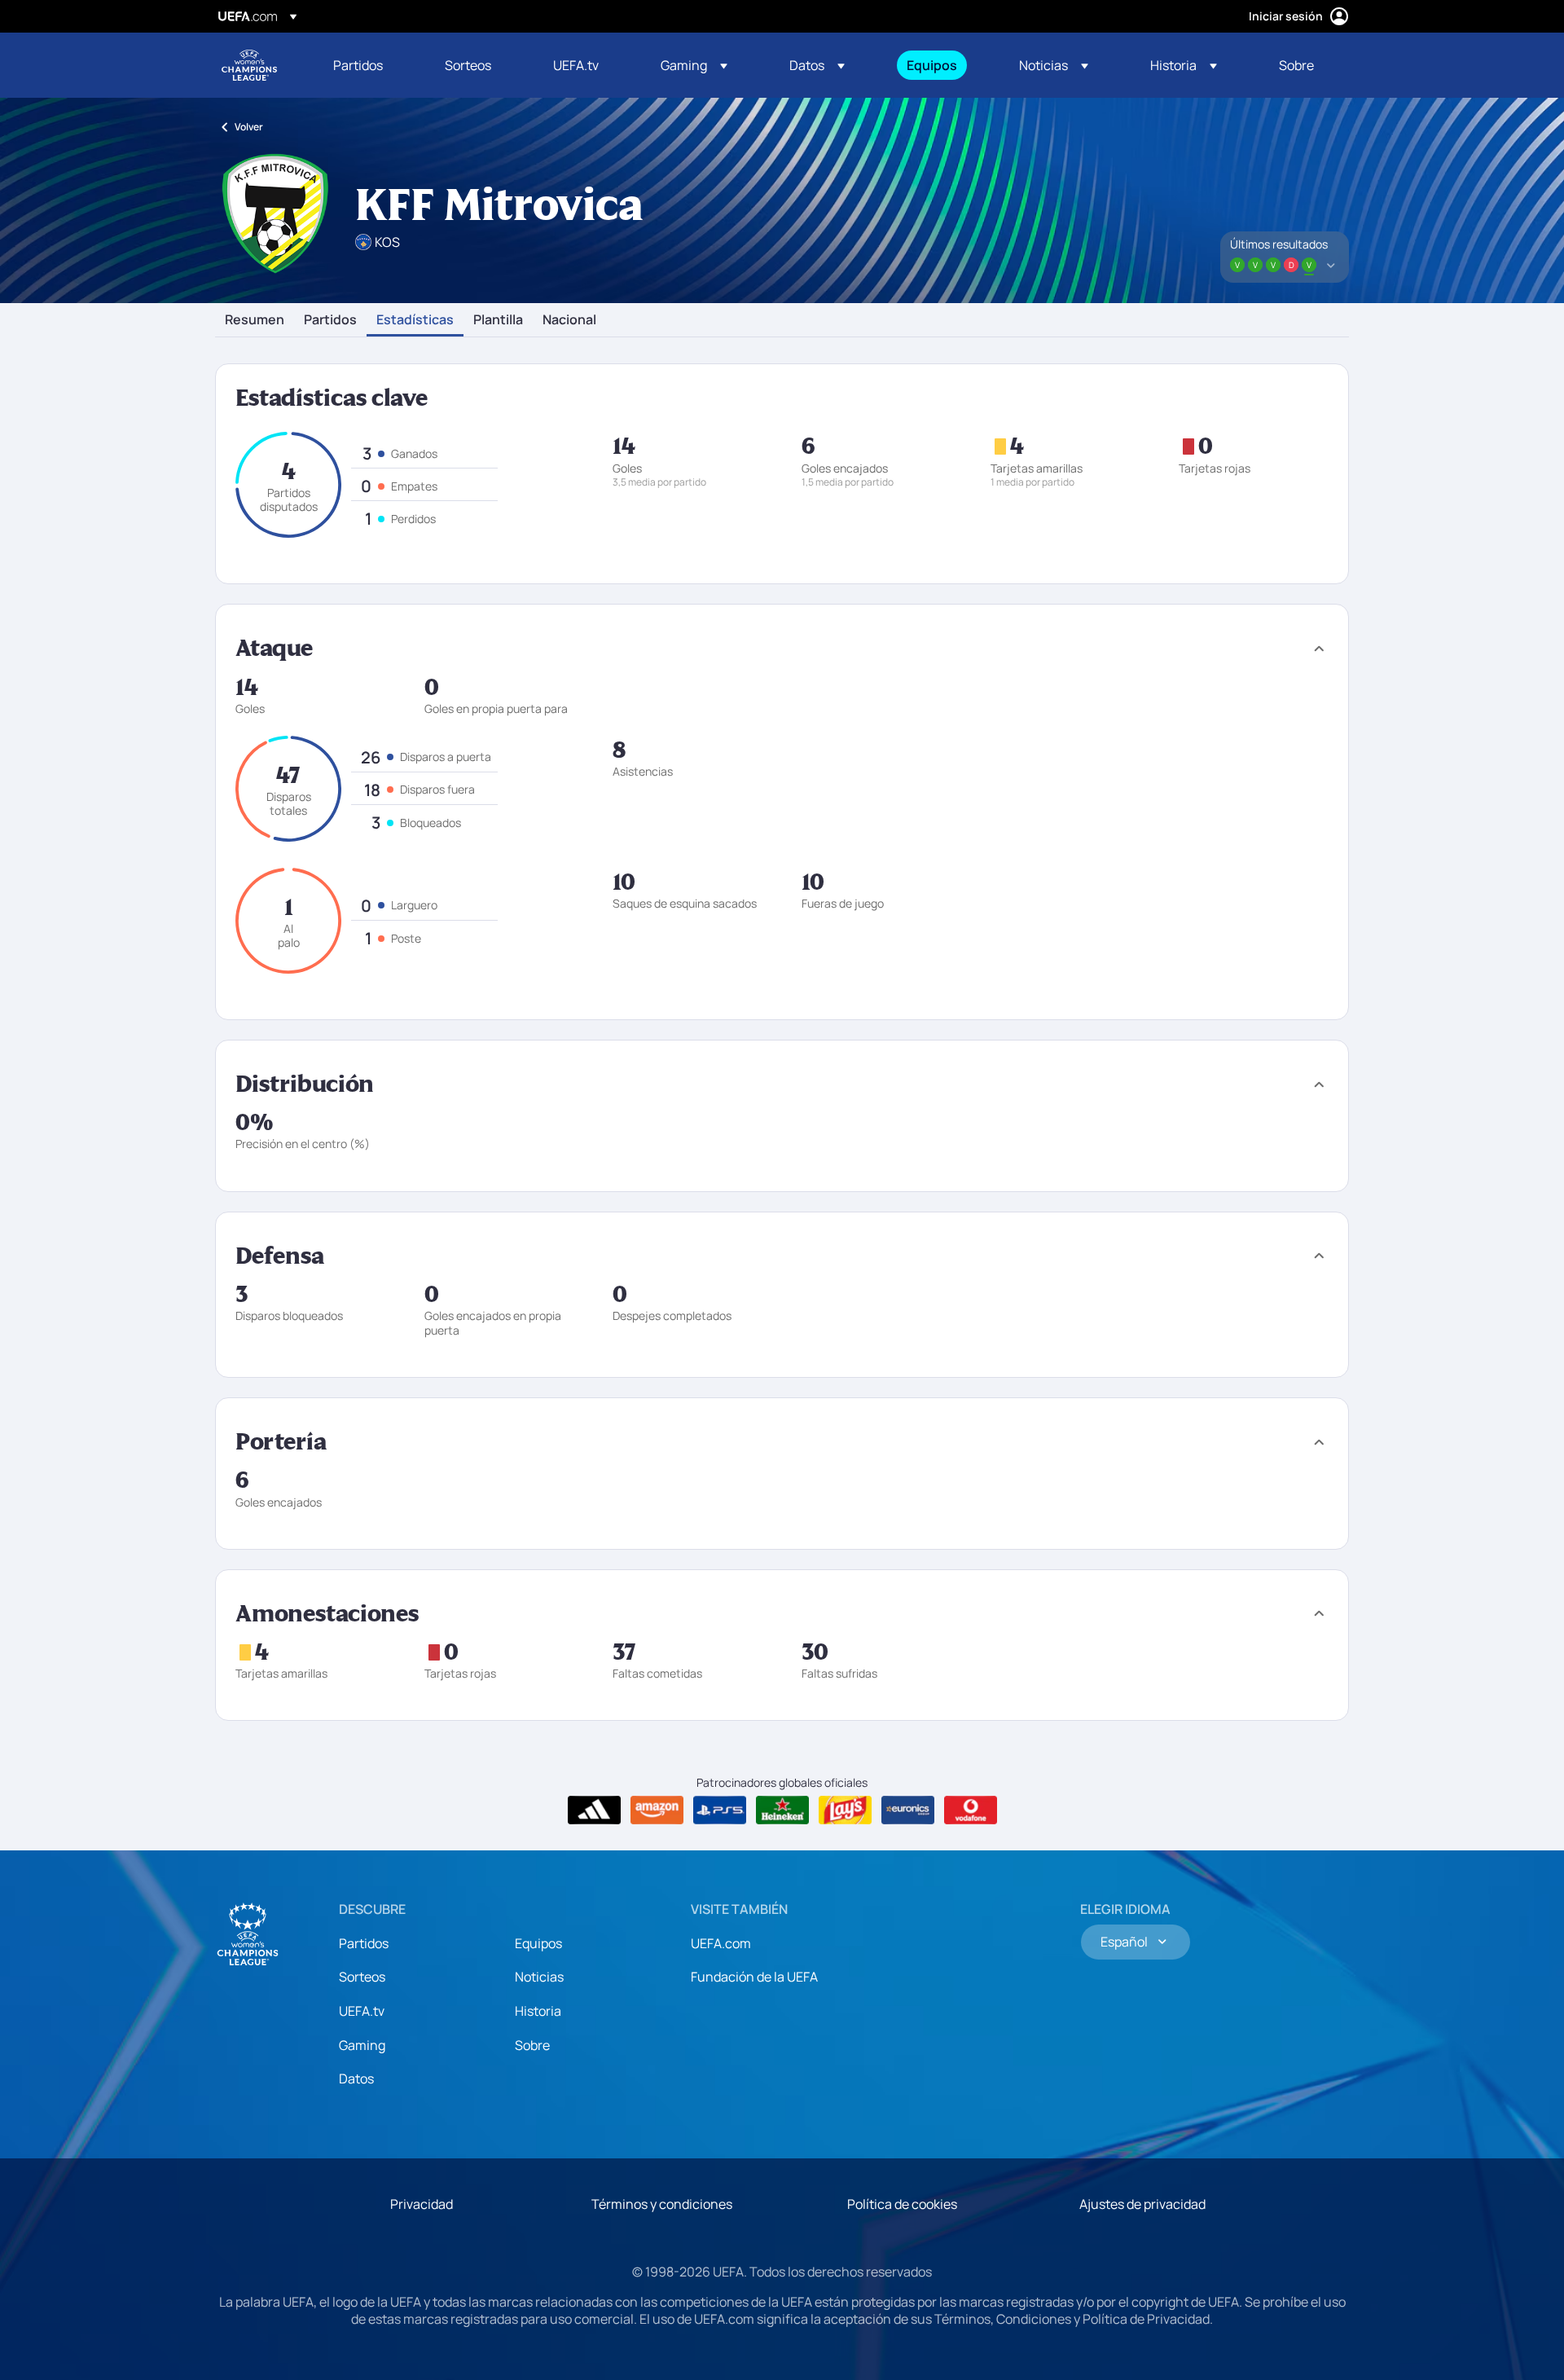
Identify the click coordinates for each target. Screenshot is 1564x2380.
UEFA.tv (362, 2011)
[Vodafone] (971, 1810)
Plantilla (498, 320)
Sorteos (362, 1977)
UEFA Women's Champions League (249, 65)
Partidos (330, 320)
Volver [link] (249, 127)
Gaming (362, 2045)
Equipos (538, 1943)
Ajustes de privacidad (1142, 2204)
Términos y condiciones (662, 2204)
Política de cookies (902, 2204)
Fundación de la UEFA (754, 1977)
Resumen (255, 320)
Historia (538, 2011)
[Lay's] (845, 1810)
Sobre (532, 2045)
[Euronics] (908, 1810)
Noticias (539, 1977)
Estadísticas (415, 320)
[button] (694, 65)
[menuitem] (369, 65)
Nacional (569, 320)
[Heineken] (782, 1810)
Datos (356, 2079)
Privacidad (422, 2204)
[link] (358, 65)
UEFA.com (721, 1943)
